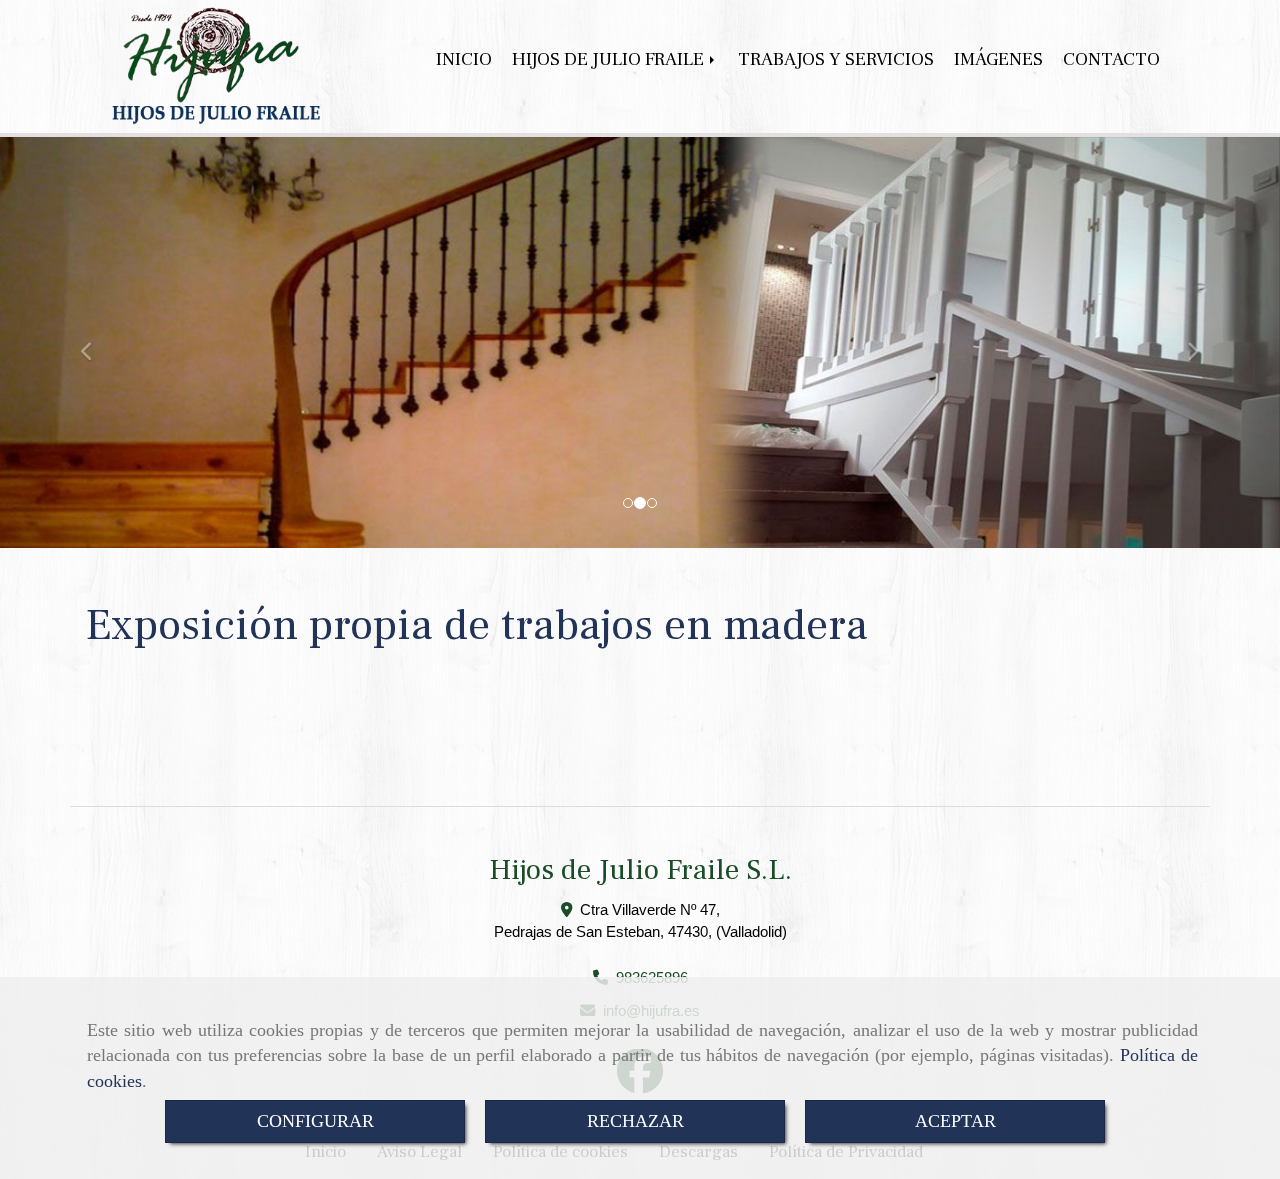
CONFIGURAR (315, 1121)
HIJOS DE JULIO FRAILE (610, 59)
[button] (96, 342)
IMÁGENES (998, 59)
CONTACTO (1111, 59)
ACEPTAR (955, 1121)
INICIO (464, 59)
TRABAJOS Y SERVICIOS (836, 59)
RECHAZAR (635, 1121)
